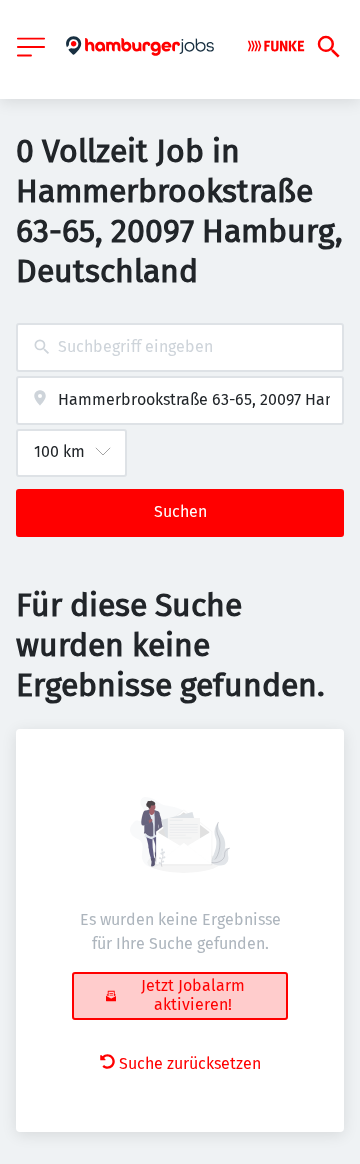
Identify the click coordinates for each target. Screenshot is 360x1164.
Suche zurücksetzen (190, 1063)
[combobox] (180, 347)
